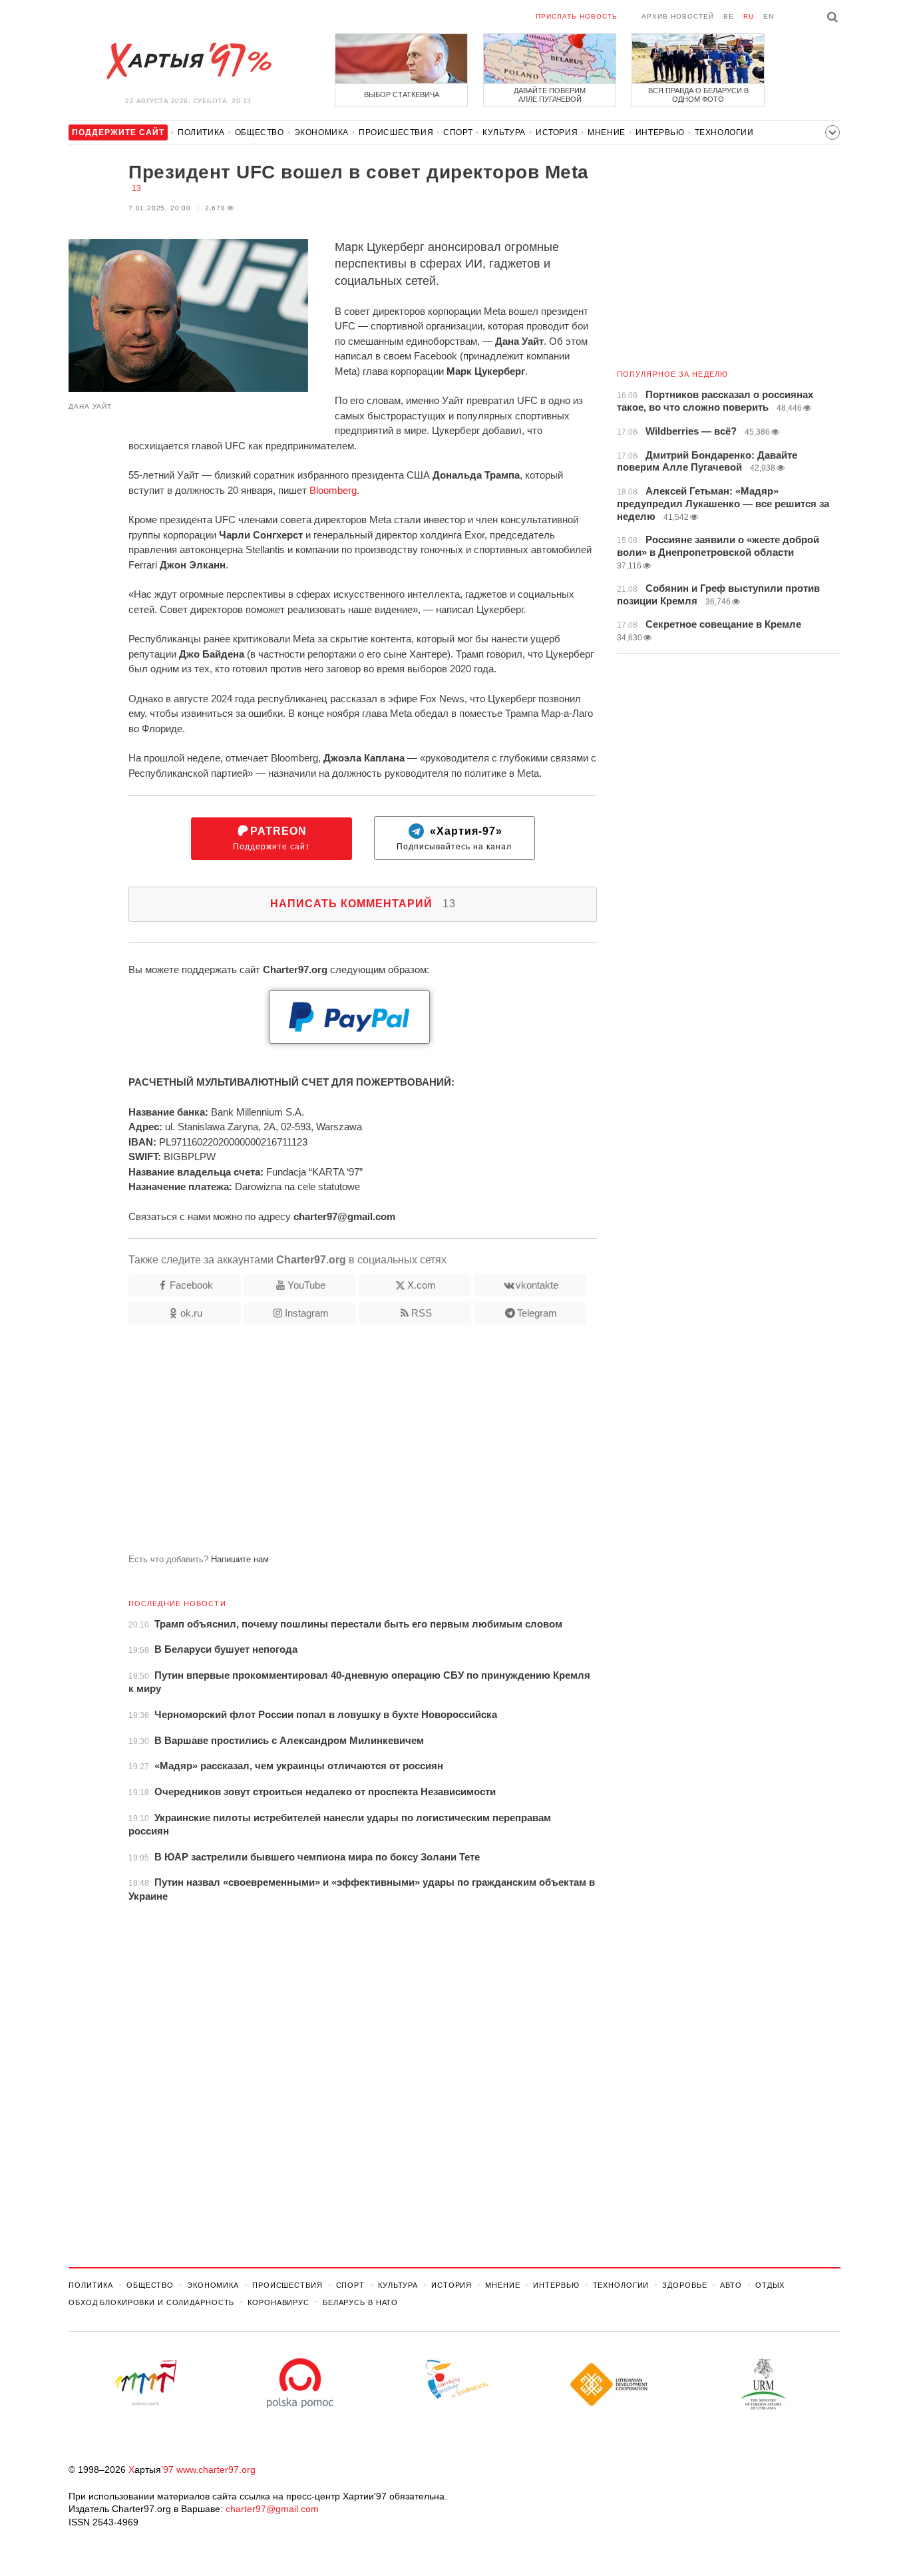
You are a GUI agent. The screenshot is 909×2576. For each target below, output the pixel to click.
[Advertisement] (333, 1444)
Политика (201, 132)
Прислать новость (577, 16)
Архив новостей (678, 16)
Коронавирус (278, 2302)
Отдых (770, 2285)
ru (749, 16)
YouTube (306, 1285)
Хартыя (188, 61)
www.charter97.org (216, 2469)
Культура (504, 132)
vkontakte (537, 1285)
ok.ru (191, 1313)
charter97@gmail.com (272, 2509)
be (729, 16)
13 (136, 188)
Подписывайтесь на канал (454, 838)
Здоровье (684, 2285)
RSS (422, 1313)
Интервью (660, 132)
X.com (422, 1285)
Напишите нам (240, 1559)
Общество (260, 132)
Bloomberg (333, 490)
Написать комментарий (363, 904)
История (557, 132)
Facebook (191, 1285)
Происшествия (396, 132)
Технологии (724, 132)
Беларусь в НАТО (360, 2302)
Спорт (458, 132)
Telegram (537, 1313)
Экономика (321, 132)
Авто (731, 2285)
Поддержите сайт (272, 838)
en (769, 16)
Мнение (607, 132)
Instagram (307, 1313)
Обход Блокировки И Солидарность (151, 2302)
